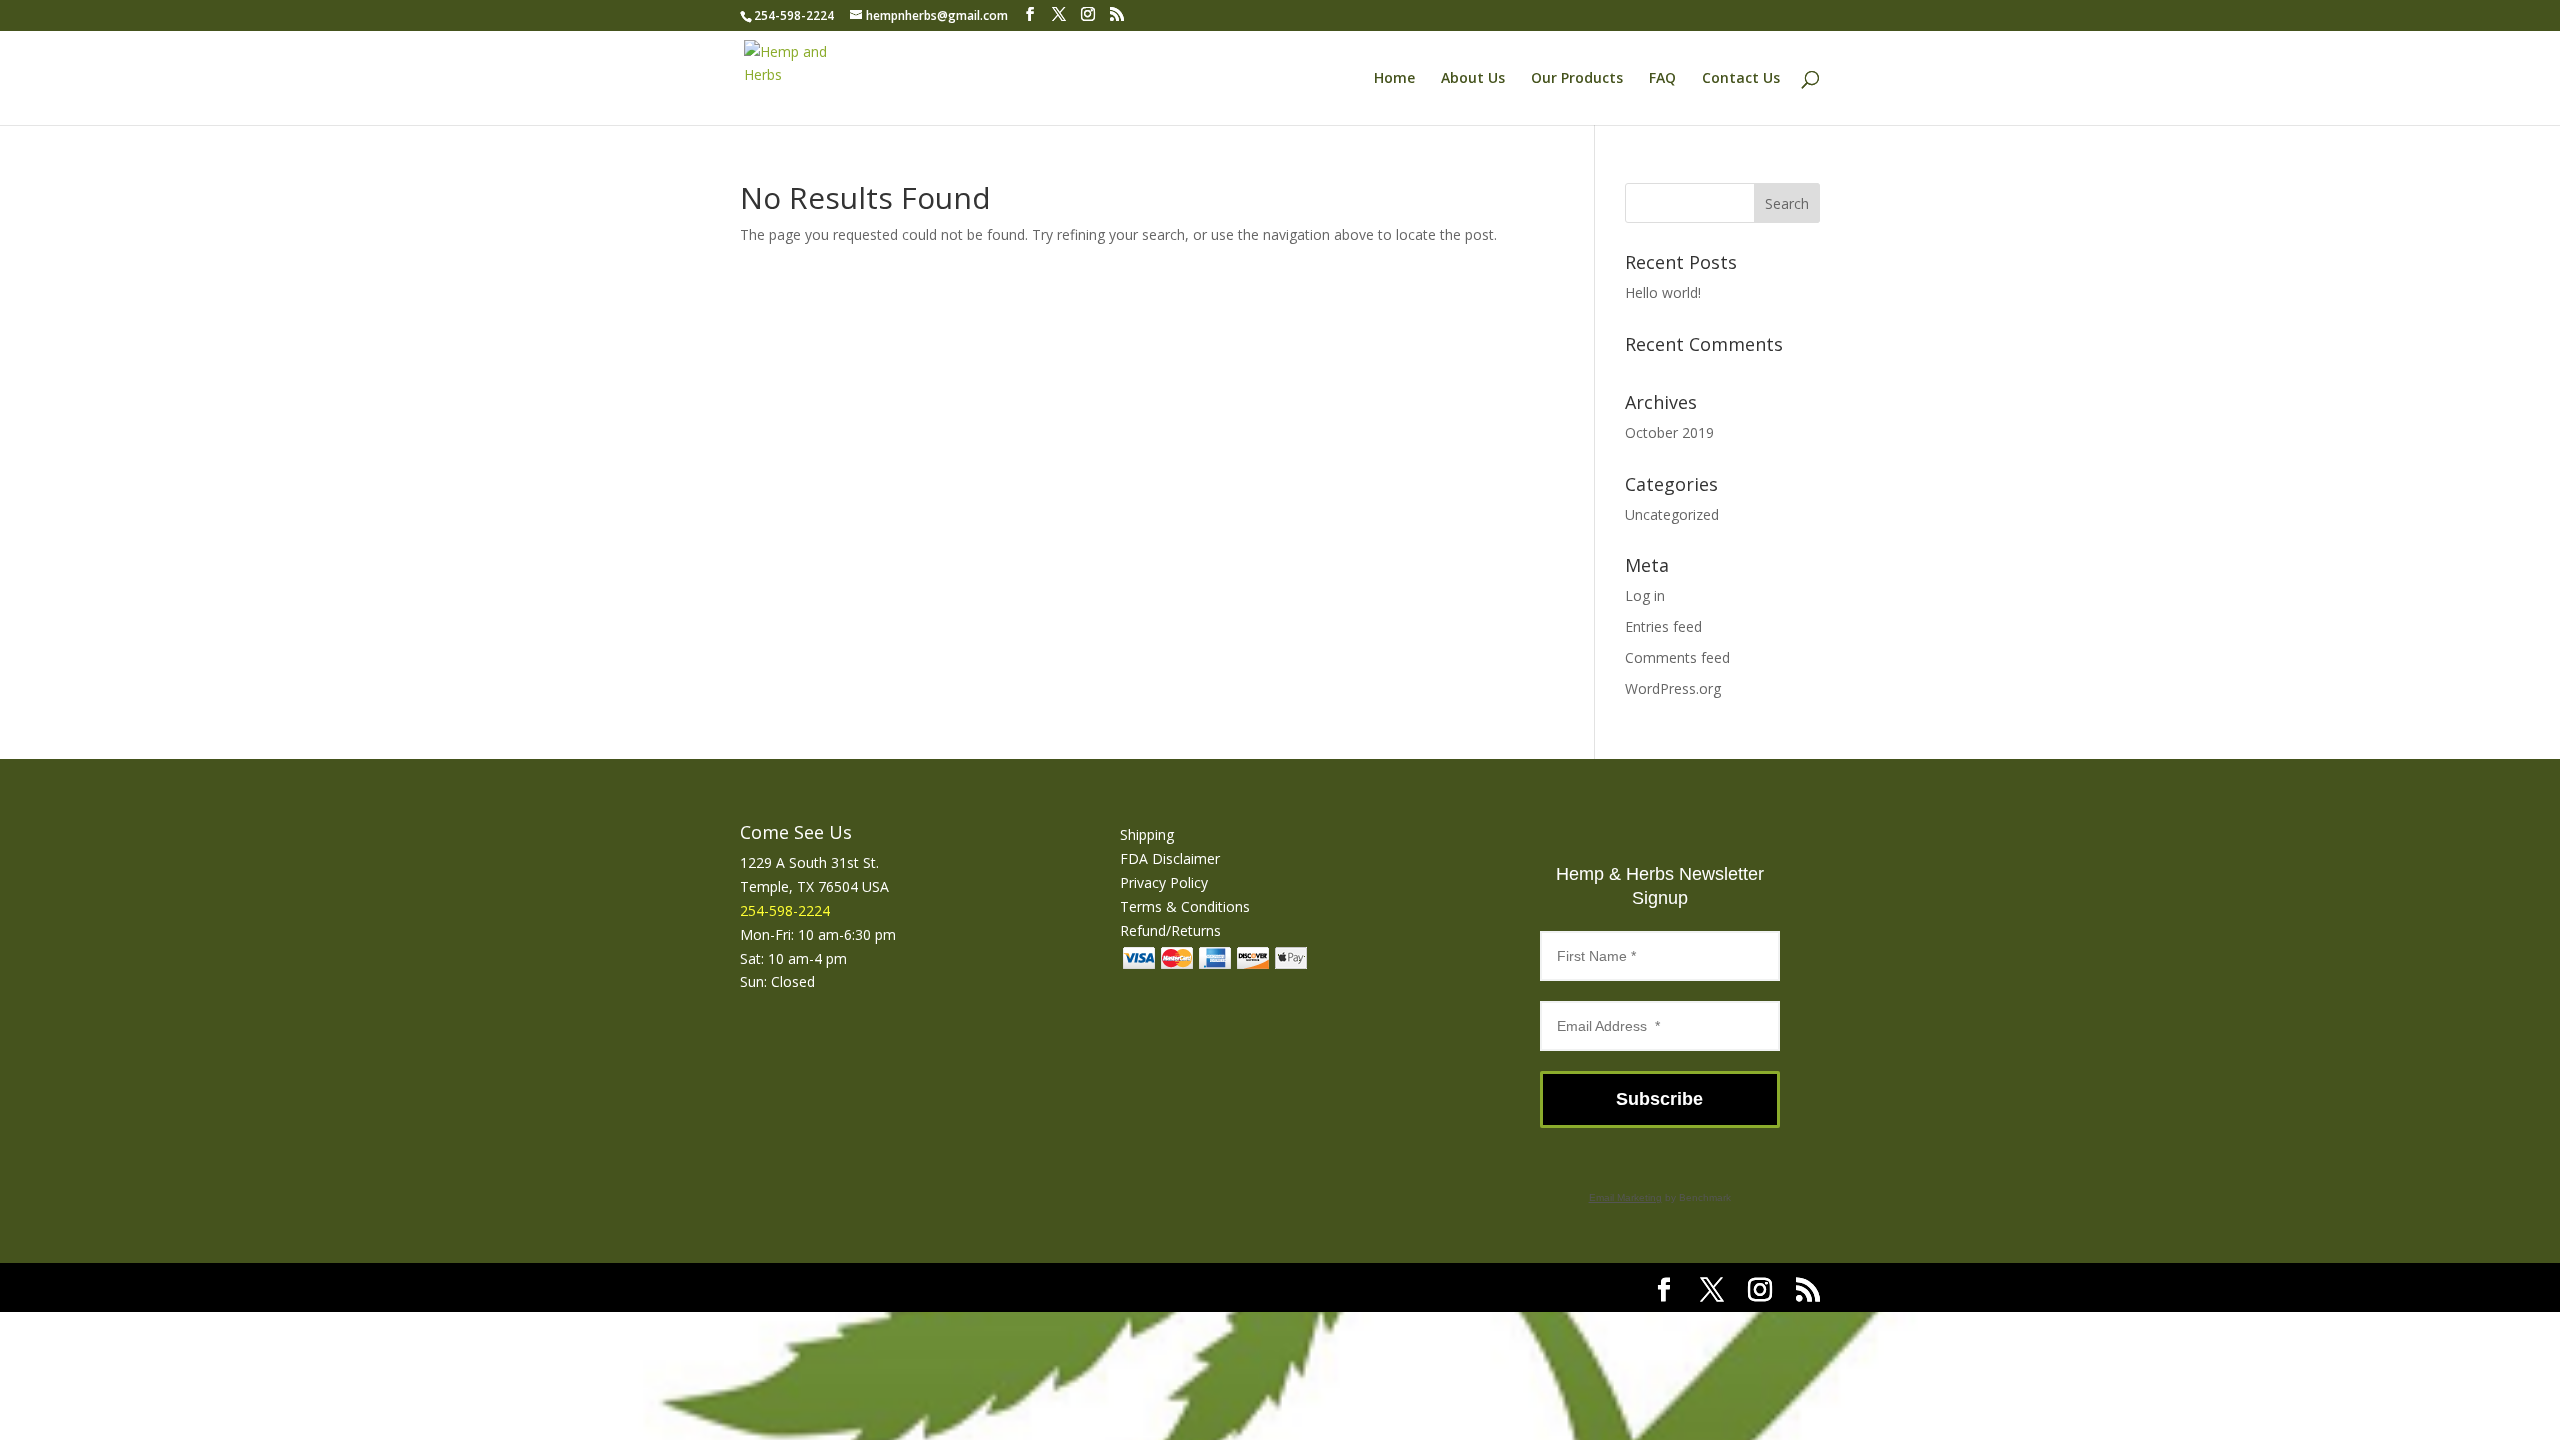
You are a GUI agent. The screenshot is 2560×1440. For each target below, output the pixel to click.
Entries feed (1663, 626)
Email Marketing (1625, 1197)
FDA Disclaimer (1170, 858)
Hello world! (1663, 292)
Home (1394, 79)
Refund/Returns (1170, 930)
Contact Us (1741, 79)
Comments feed (1677, 657)
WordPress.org (1673, 688)
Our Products (1577, 79)
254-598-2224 (794, 15)
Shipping (1147, 834)
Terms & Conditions (1185, 906)
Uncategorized (1672, 514)
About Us (1473, 79)
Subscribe (1659, 1099)
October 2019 (1669, 432)
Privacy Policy (1164, 882)
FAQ (1662, 79)
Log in (1645, 595)
